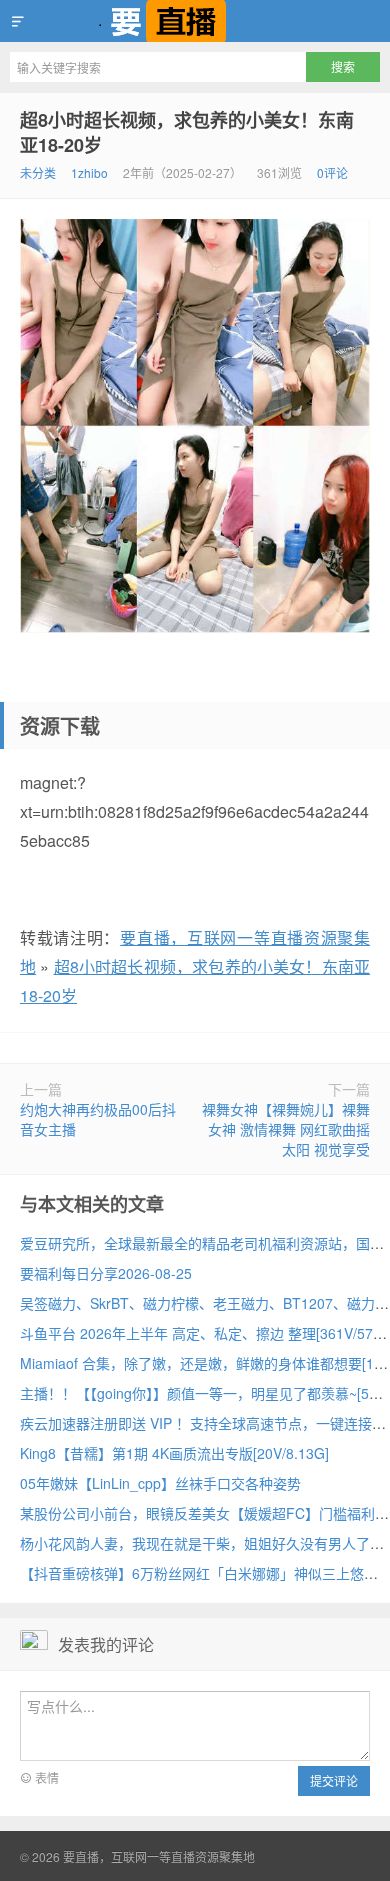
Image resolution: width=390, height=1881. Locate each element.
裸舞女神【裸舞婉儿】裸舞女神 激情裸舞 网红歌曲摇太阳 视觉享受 (286, 1129)
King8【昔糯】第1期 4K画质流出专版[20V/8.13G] (174, 1453)
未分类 (38, 172)
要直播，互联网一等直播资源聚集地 (195, 21)
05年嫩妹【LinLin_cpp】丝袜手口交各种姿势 (160, 1483)
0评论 (332, 172)
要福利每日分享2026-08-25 (106, 1273)
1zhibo (89, 172)
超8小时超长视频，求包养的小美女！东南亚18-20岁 (187, 132)
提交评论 (334, 1780)
